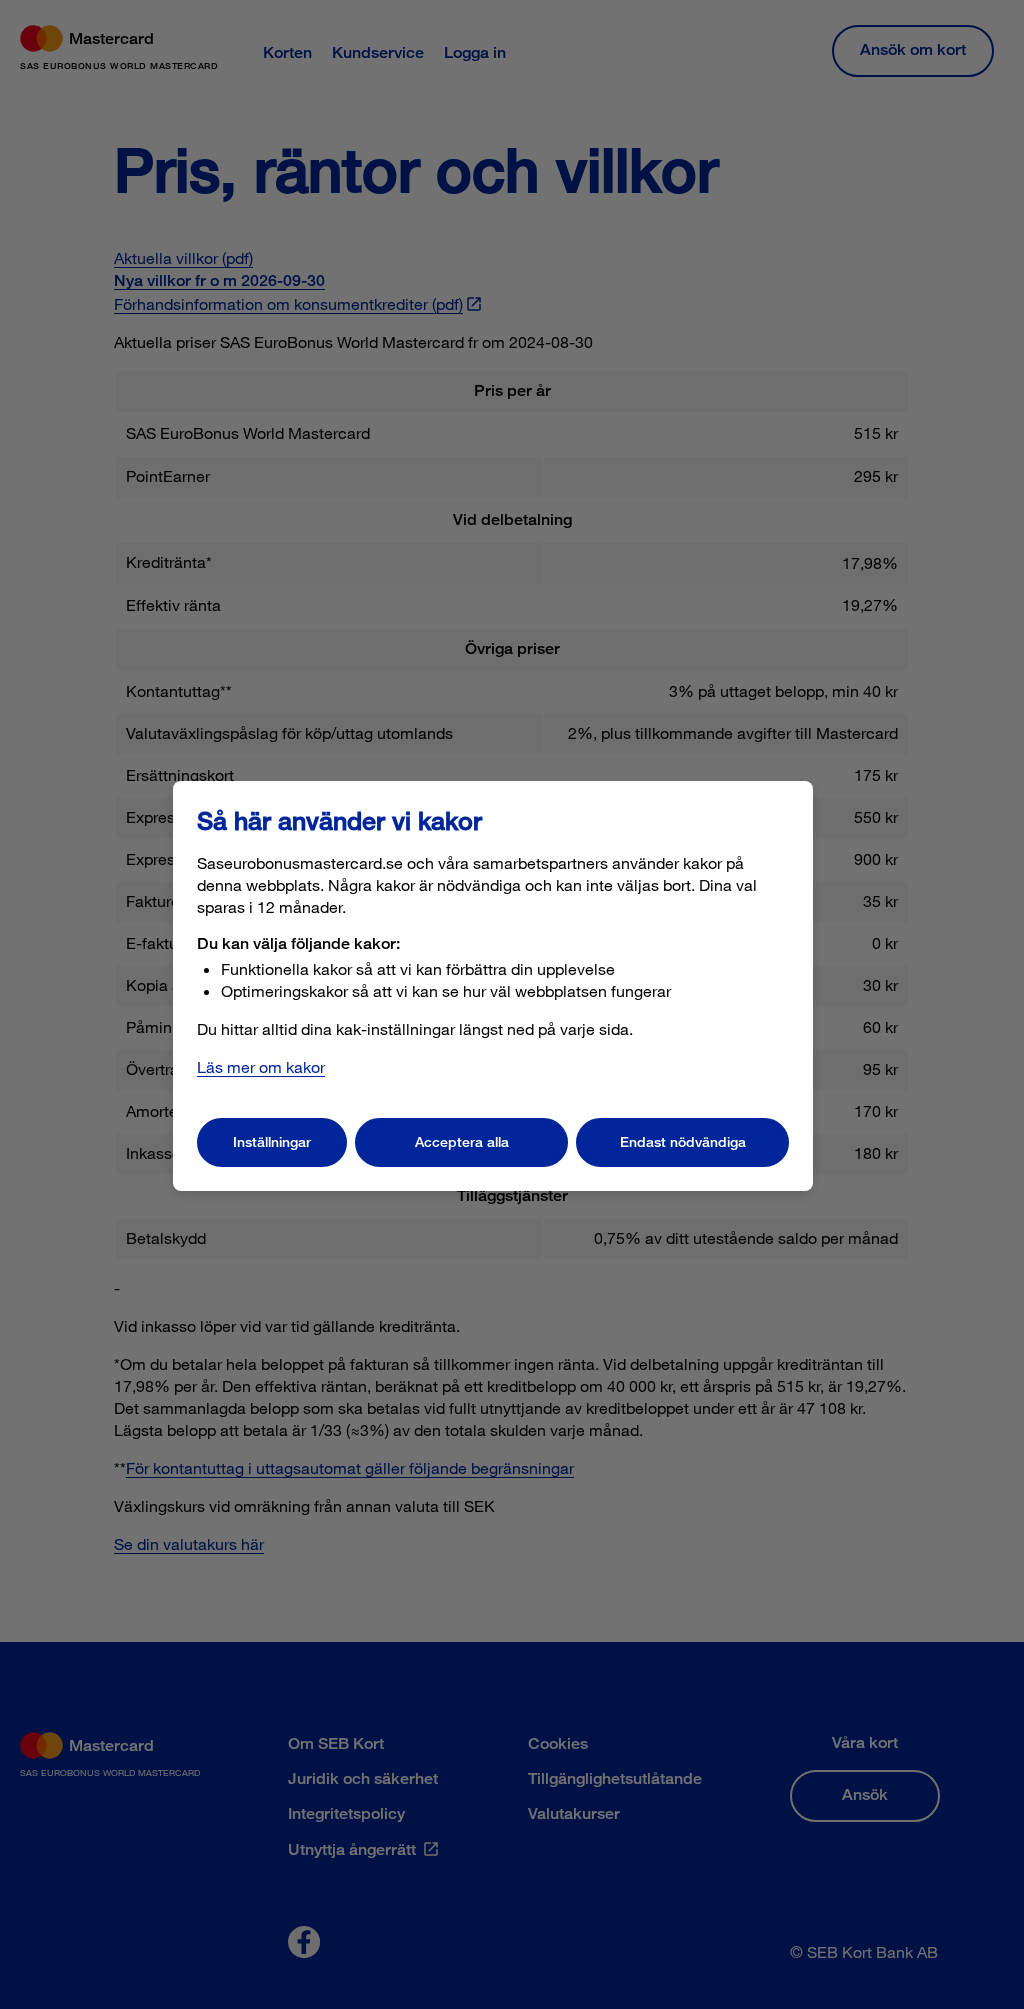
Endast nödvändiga (683, 1141)
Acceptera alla (462, 1141)
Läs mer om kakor (261, 1066)
